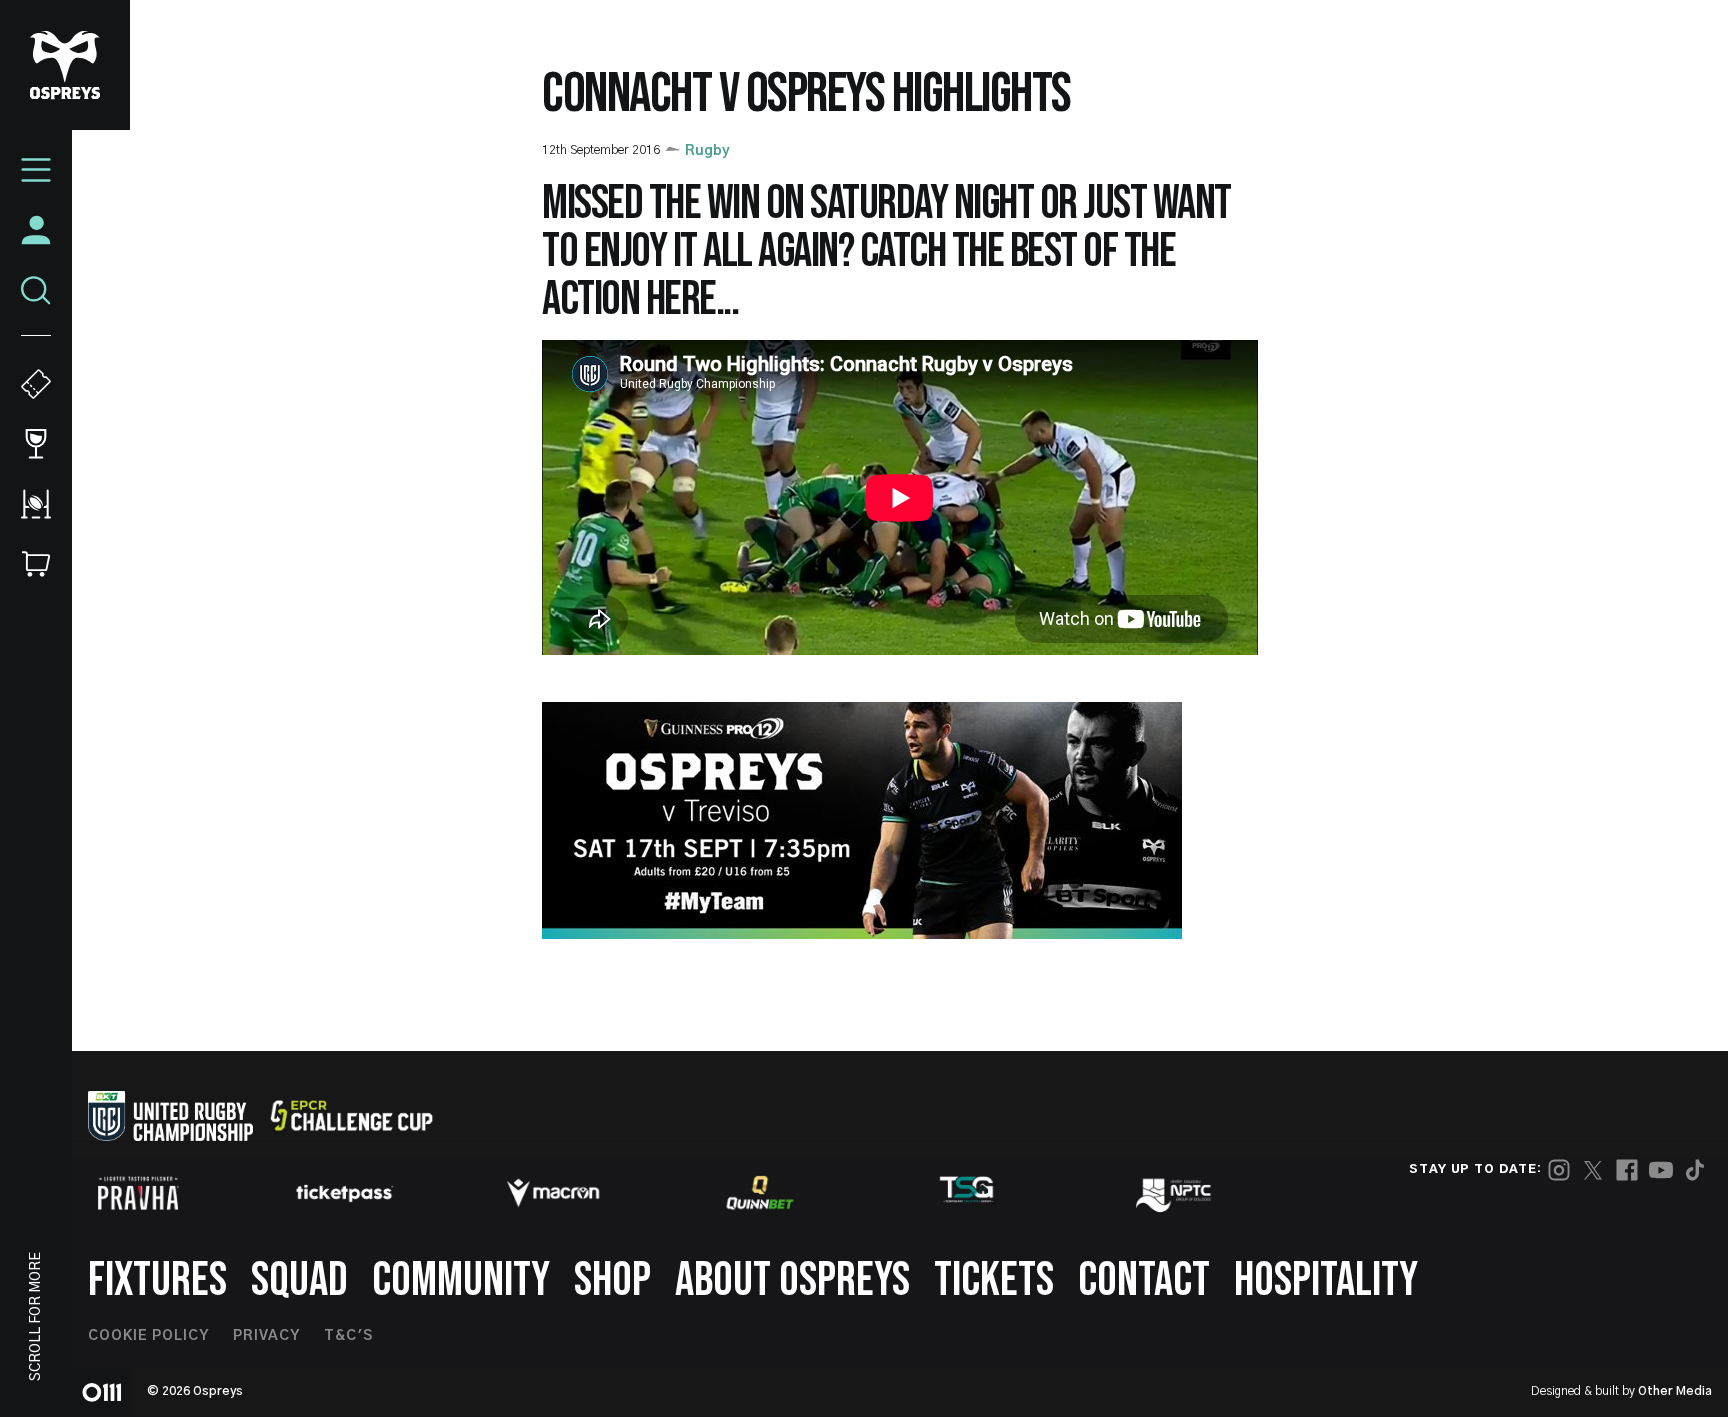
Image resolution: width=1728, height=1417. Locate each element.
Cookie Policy (148, 1336)
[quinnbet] (760, 1193)
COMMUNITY (461, 1280)
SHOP (612, 1280)
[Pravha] (138, 1193)
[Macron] (553, 1193)
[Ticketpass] (345, 1193)
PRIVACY (266, 1336)
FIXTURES (157, 1280)
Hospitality (1326, 1280)
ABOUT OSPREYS (792, 1280)
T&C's (348, 1336)
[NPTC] (1175, 1193)
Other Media (1675, 1391)
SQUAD (299, 1280)
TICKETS (994, 1280)
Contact (1144, 1280)
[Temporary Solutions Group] (967, 1193)
